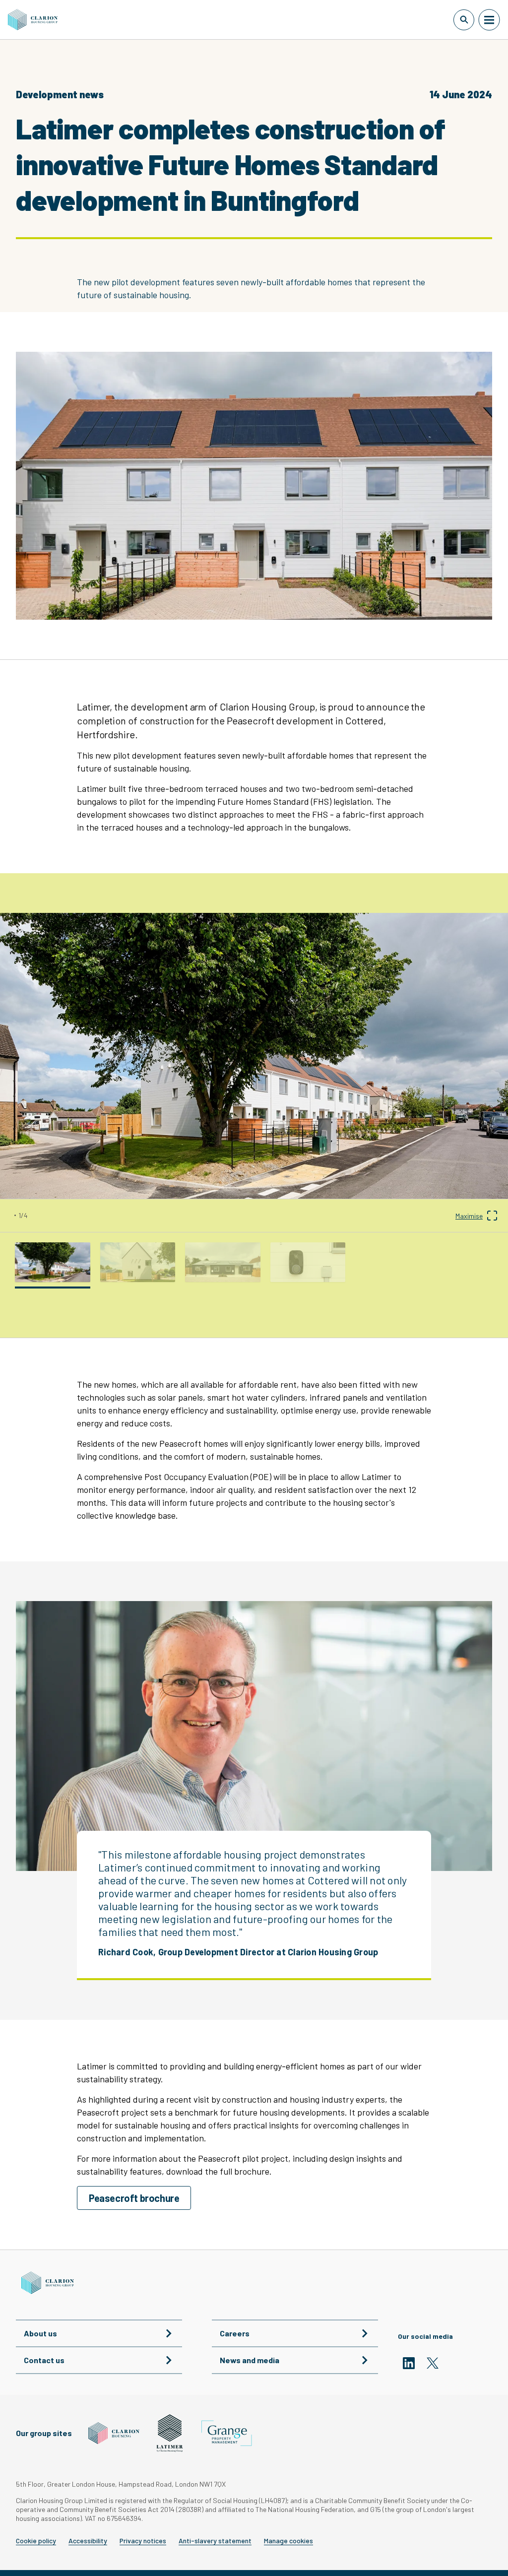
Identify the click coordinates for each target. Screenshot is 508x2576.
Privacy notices (143, 2541)
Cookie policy (36, 2541)
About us (40, 2333)
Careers (235, 2333)
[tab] (53, 1262)
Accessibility (88, 2541)
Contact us (44, 2360)
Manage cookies (288, 2541)
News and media (250, 2360)
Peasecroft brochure (134, 2198)
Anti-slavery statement (215, 2541)
